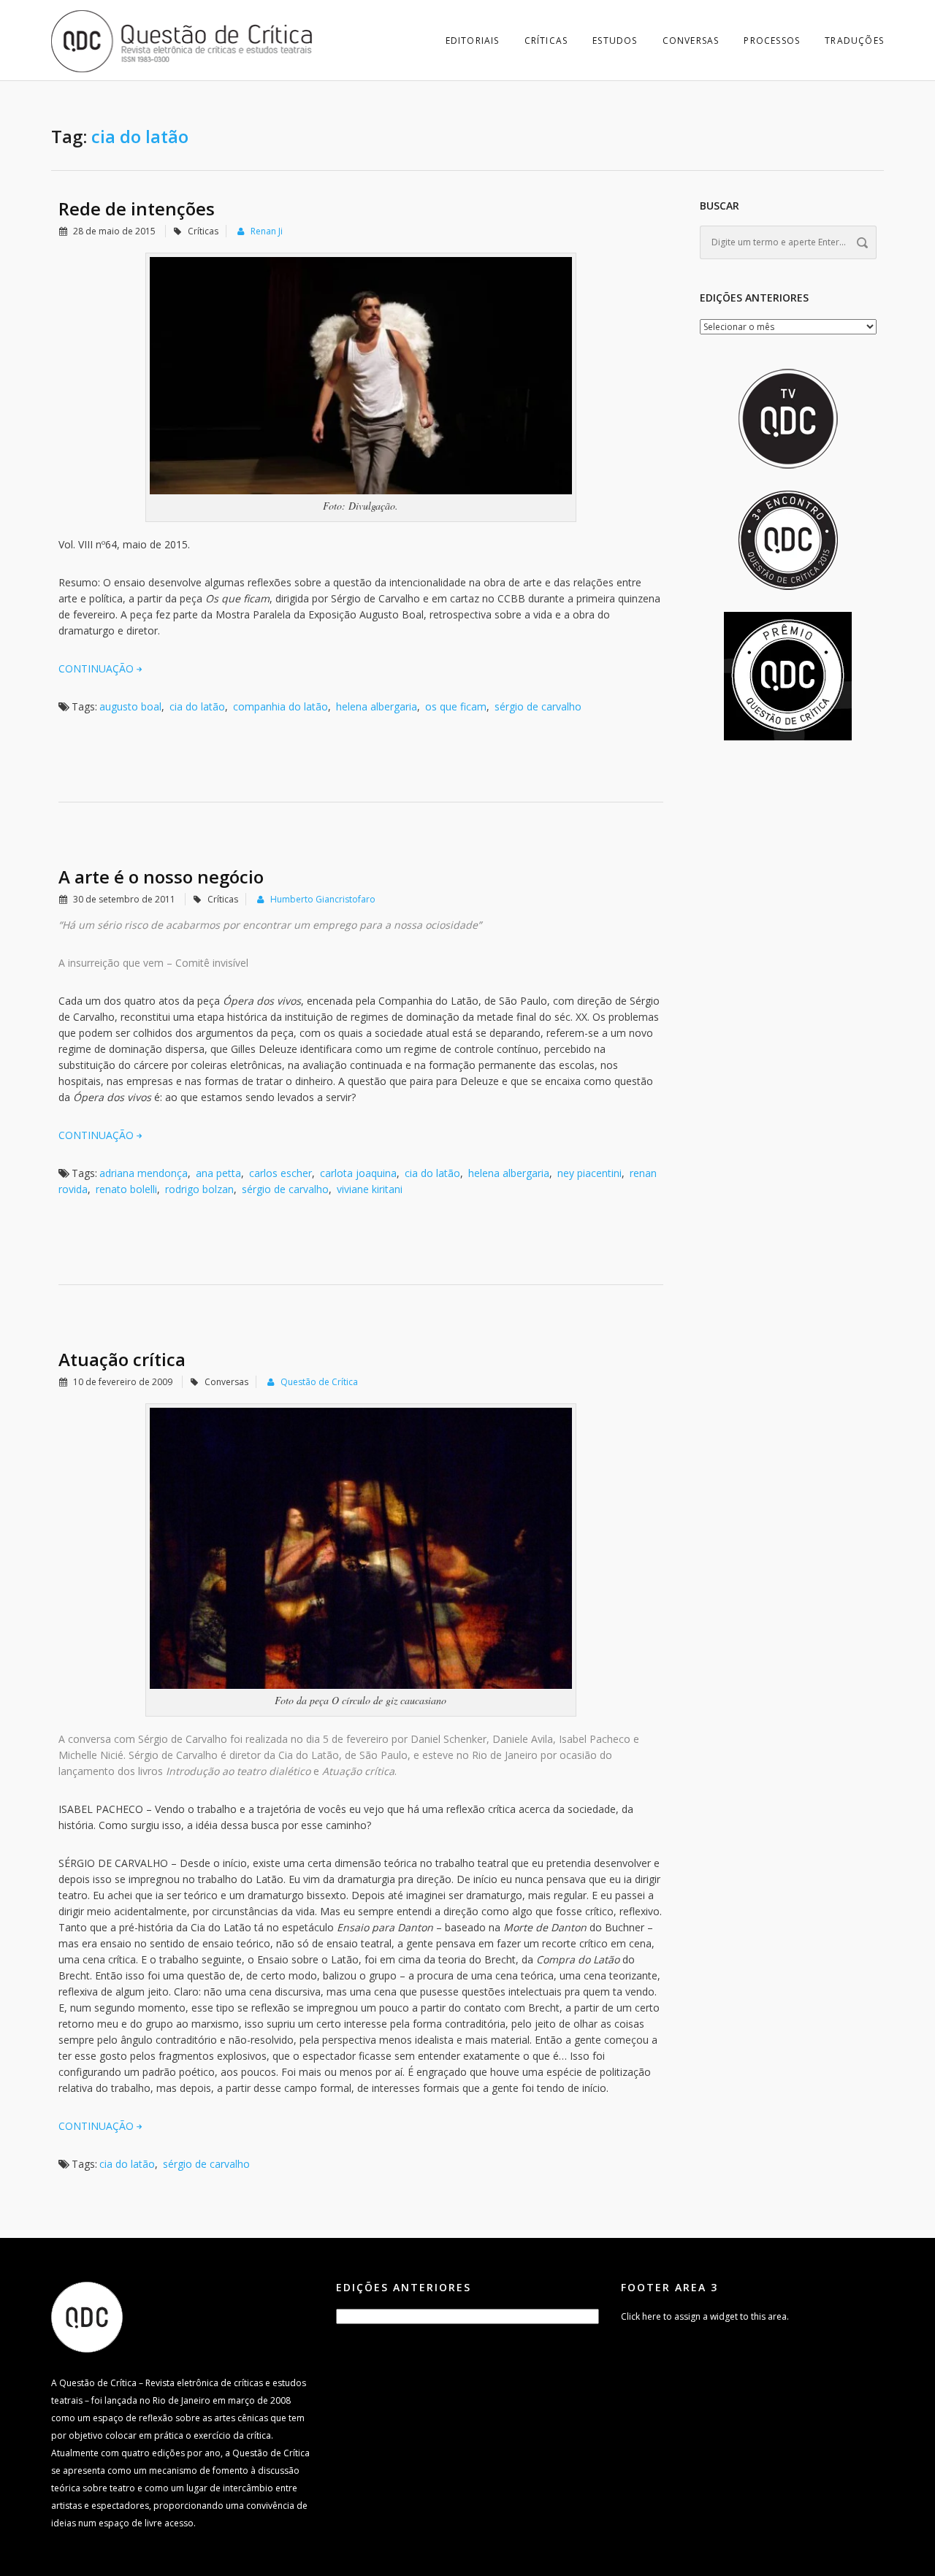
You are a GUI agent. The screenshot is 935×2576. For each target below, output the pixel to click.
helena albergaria (377, 706)
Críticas (546, 41)
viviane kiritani (370, 1189)
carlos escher (280, 1173)
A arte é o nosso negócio (161, 877)
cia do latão (197, 706)
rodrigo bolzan (199, 1189)
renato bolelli (126, 1189)
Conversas (691, 41)
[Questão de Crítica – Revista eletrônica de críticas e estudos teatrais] (183, 40)
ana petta (218, 1173)
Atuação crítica (122, 1359)
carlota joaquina (358, 1173)
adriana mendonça (144, 1173)
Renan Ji (267, 231)
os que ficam (456, 706)
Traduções (854, 41)
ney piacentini (589, 1173)
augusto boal (130, 706)
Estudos (615, 41)
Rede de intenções (137, 208)
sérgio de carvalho (538, 706)
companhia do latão (280, 706)
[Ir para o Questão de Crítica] (87, 2316)
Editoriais (473, 41)
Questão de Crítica (319, 1382)
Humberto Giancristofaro (323, 899)
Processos (772, 41)
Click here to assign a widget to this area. (705, 2316)
